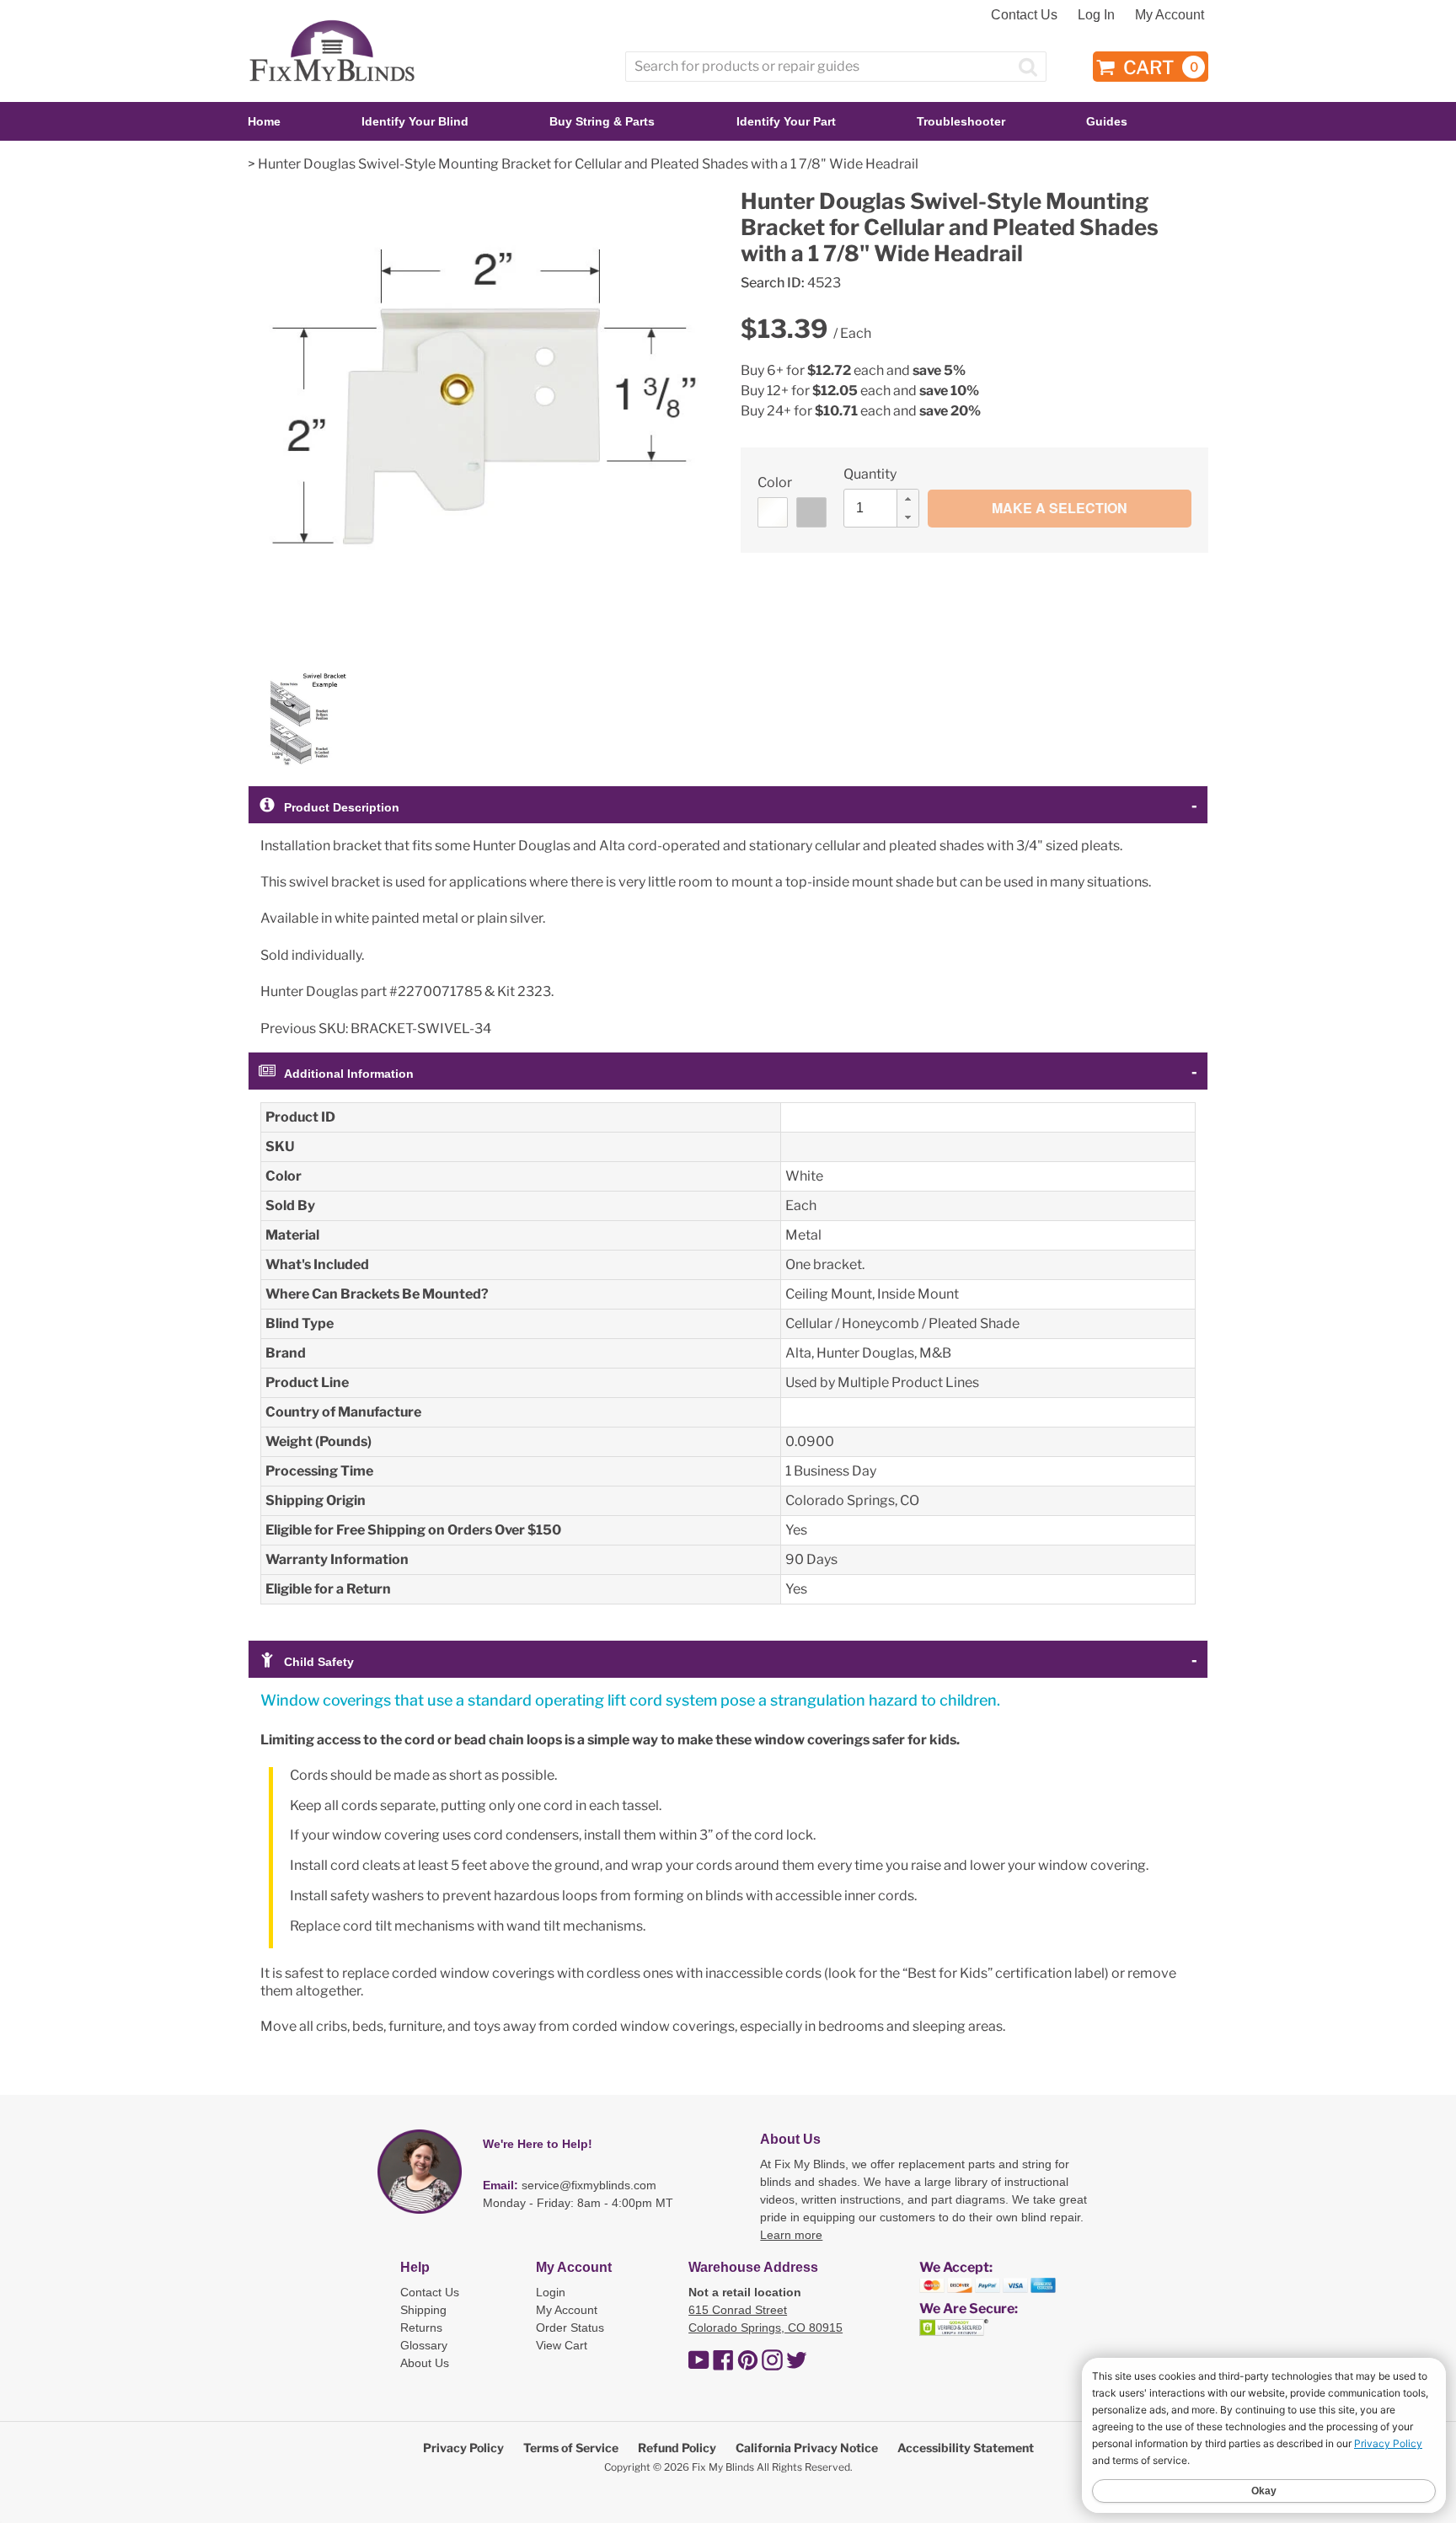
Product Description (342, 807)
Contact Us (1024, 15)
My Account (1170, 15)
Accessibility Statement (966, 2448)
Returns (421, 2327)
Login (551, 2292)
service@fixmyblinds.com (589, 2185)
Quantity (870, 474)
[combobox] (836, 67)
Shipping (423, 2310)
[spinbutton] (886, 508)
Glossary (424, 2345)
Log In (1096, 15)
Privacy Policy (463, 2448)
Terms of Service (571, 2448)
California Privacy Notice (807, 2448)
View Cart (562, 2345)
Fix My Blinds (723, 2467)
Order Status (570, 2327)
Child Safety (319, 1662)
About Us (425, 2363)
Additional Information (349, 1074)
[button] (907, 499)
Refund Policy (677, 2448)
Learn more (791, 2235)
